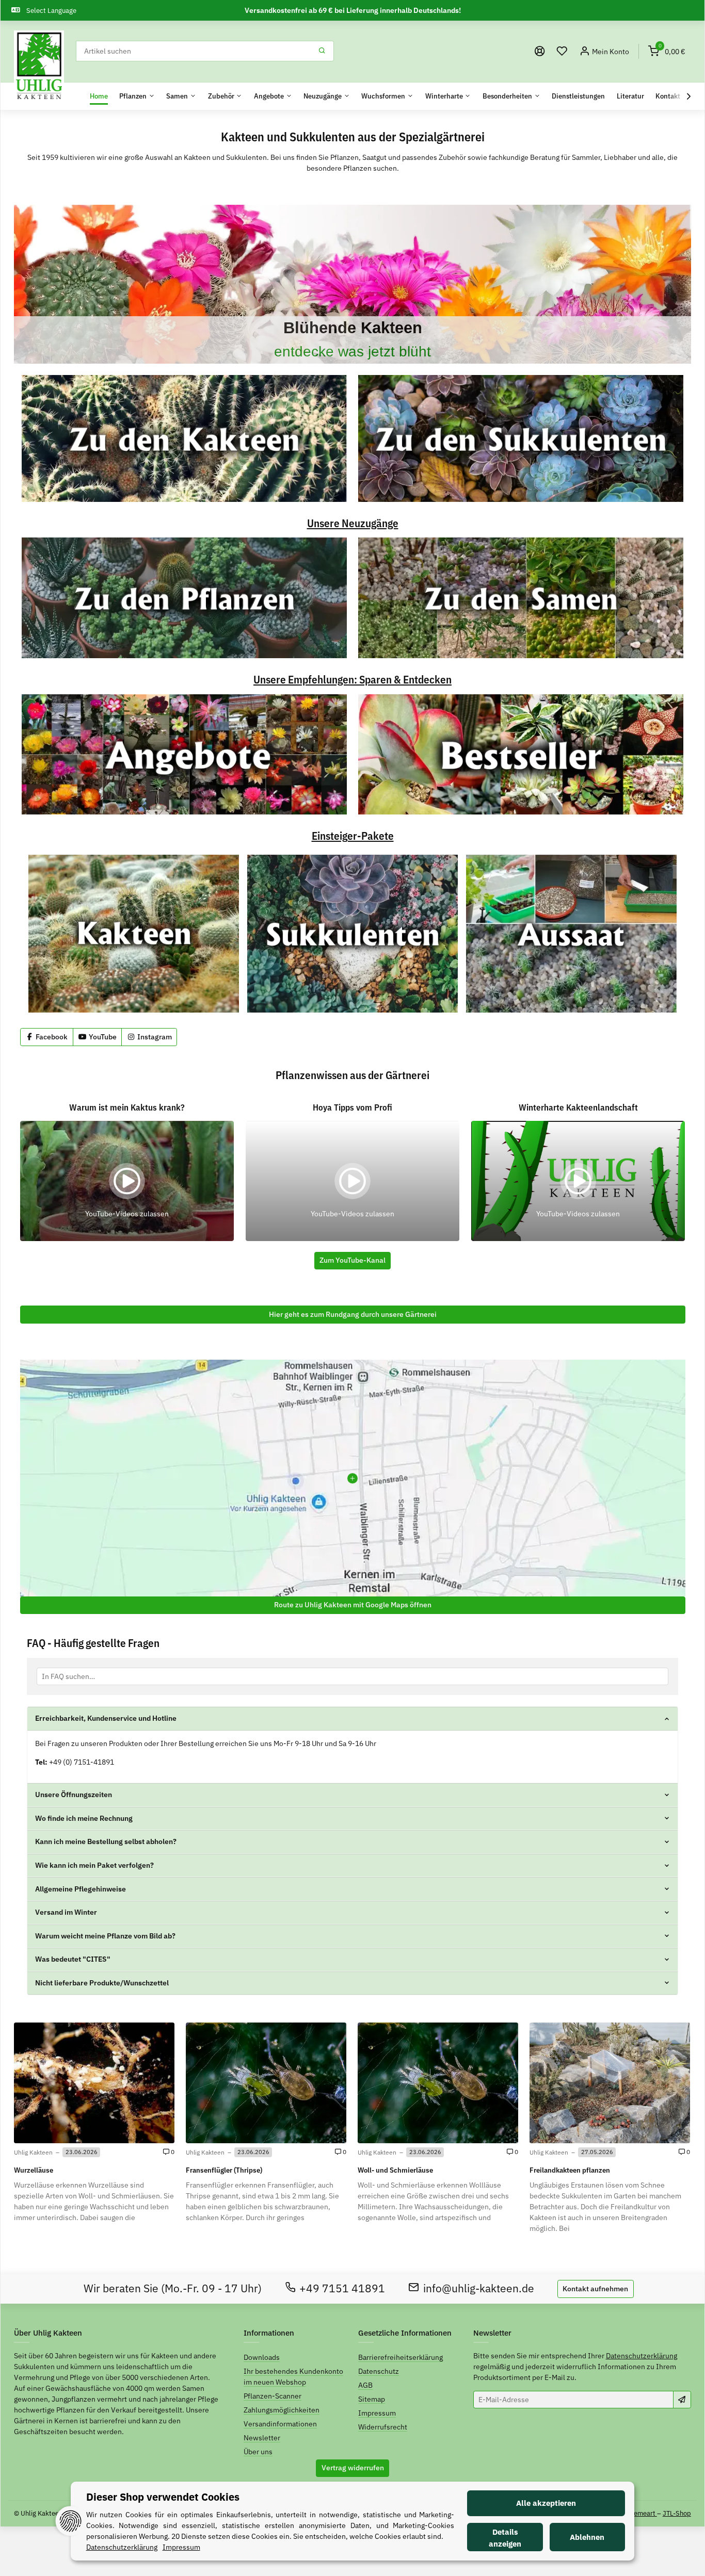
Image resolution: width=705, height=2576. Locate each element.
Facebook (51, 1037)
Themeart (642, 2513)
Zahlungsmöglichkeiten (282, 2410)
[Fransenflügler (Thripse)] (266, 2083)
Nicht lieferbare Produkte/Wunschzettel (102, 1983)
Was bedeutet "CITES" (73, 1959)
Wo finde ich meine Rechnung (84, 1818)
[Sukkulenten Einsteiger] (352, 934)
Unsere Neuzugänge (353, 524)
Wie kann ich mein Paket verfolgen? (94, 1865)
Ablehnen (587, 2537)
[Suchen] (322, 51)
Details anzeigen (505, 2538)
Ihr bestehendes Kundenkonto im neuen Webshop (293, 2377)
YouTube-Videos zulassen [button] (127, 1214)
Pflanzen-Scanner (273, 2396)
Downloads (262, 2357)
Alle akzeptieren (546, 2503)
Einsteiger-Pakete (353, 836)
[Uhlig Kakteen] (39, 66)
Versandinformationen (280, 2424)
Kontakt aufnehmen (595, 2289)
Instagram (154, 1037)
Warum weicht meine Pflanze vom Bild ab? (105, 1936)
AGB (365, 2385)
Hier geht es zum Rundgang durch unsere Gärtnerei (353, 1314)
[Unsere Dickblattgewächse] (352, 284)
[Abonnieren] (682, 2400)
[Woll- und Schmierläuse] (438, 2083)
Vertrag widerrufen (353, 2468)
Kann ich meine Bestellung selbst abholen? (106, 1841)
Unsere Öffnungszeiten (74, 1795)
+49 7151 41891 (342, 2288)
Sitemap (372, 2399)
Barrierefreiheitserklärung (400, 2357)
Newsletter (262, 2438)
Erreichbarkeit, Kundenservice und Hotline (106, 1718)
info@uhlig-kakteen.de (479, 2288)
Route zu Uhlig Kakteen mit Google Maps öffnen (353, 1605)
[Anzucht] (571, 934)
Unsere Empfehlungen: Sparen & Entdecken (352, 680)
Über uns (258, 2452)
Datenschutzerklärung (642, 2356)
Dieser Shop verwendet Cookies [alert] (163, 2497)
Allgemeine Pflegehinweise (81, 1889)
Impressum (377, 2413)
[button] (562, 51)
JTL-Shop (677, 2513)
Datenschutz (379, 2371)
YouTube (102, 1037)
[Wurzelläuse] (94, 2083)
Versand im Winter (66, 1912)
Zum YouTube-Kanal (352, 1260)
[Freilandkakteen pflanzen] (610, 2083)
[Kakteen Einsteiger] (134, 934)
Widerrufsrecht (383, 2427)
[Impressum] (540, 51)
